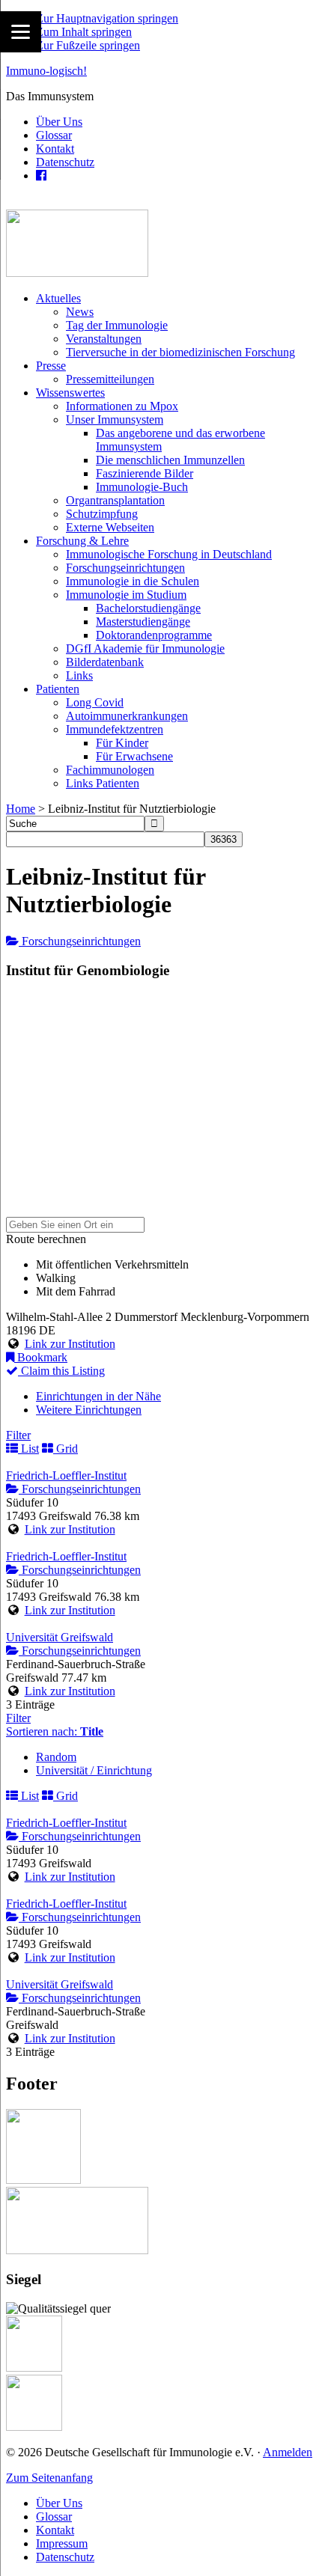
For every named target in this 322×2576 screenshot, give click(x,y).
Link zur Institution (70, 1344)
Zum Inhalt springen (84, 32)
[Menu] (21, 32)
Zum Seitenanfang (49, 2478)
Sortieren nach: (55, 1731)
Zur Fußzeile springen (88, 45)
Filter (18, 1435)
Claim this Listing (61, 1371)
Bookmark (41, 1357)
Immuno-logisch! (46, 71)
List (28, 1449)
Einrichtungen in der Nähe (98, 1396)
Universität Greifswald (60, 1637)
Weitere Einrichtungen (89, 1410)
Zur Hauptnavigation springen (107, 18)
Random (56, 1757)
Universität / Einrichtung (94, 1770)
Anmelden (288, 2452)
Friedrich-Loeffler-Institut (66, 1475)
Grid (66, 1449)
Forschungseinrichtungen (80, 941)
